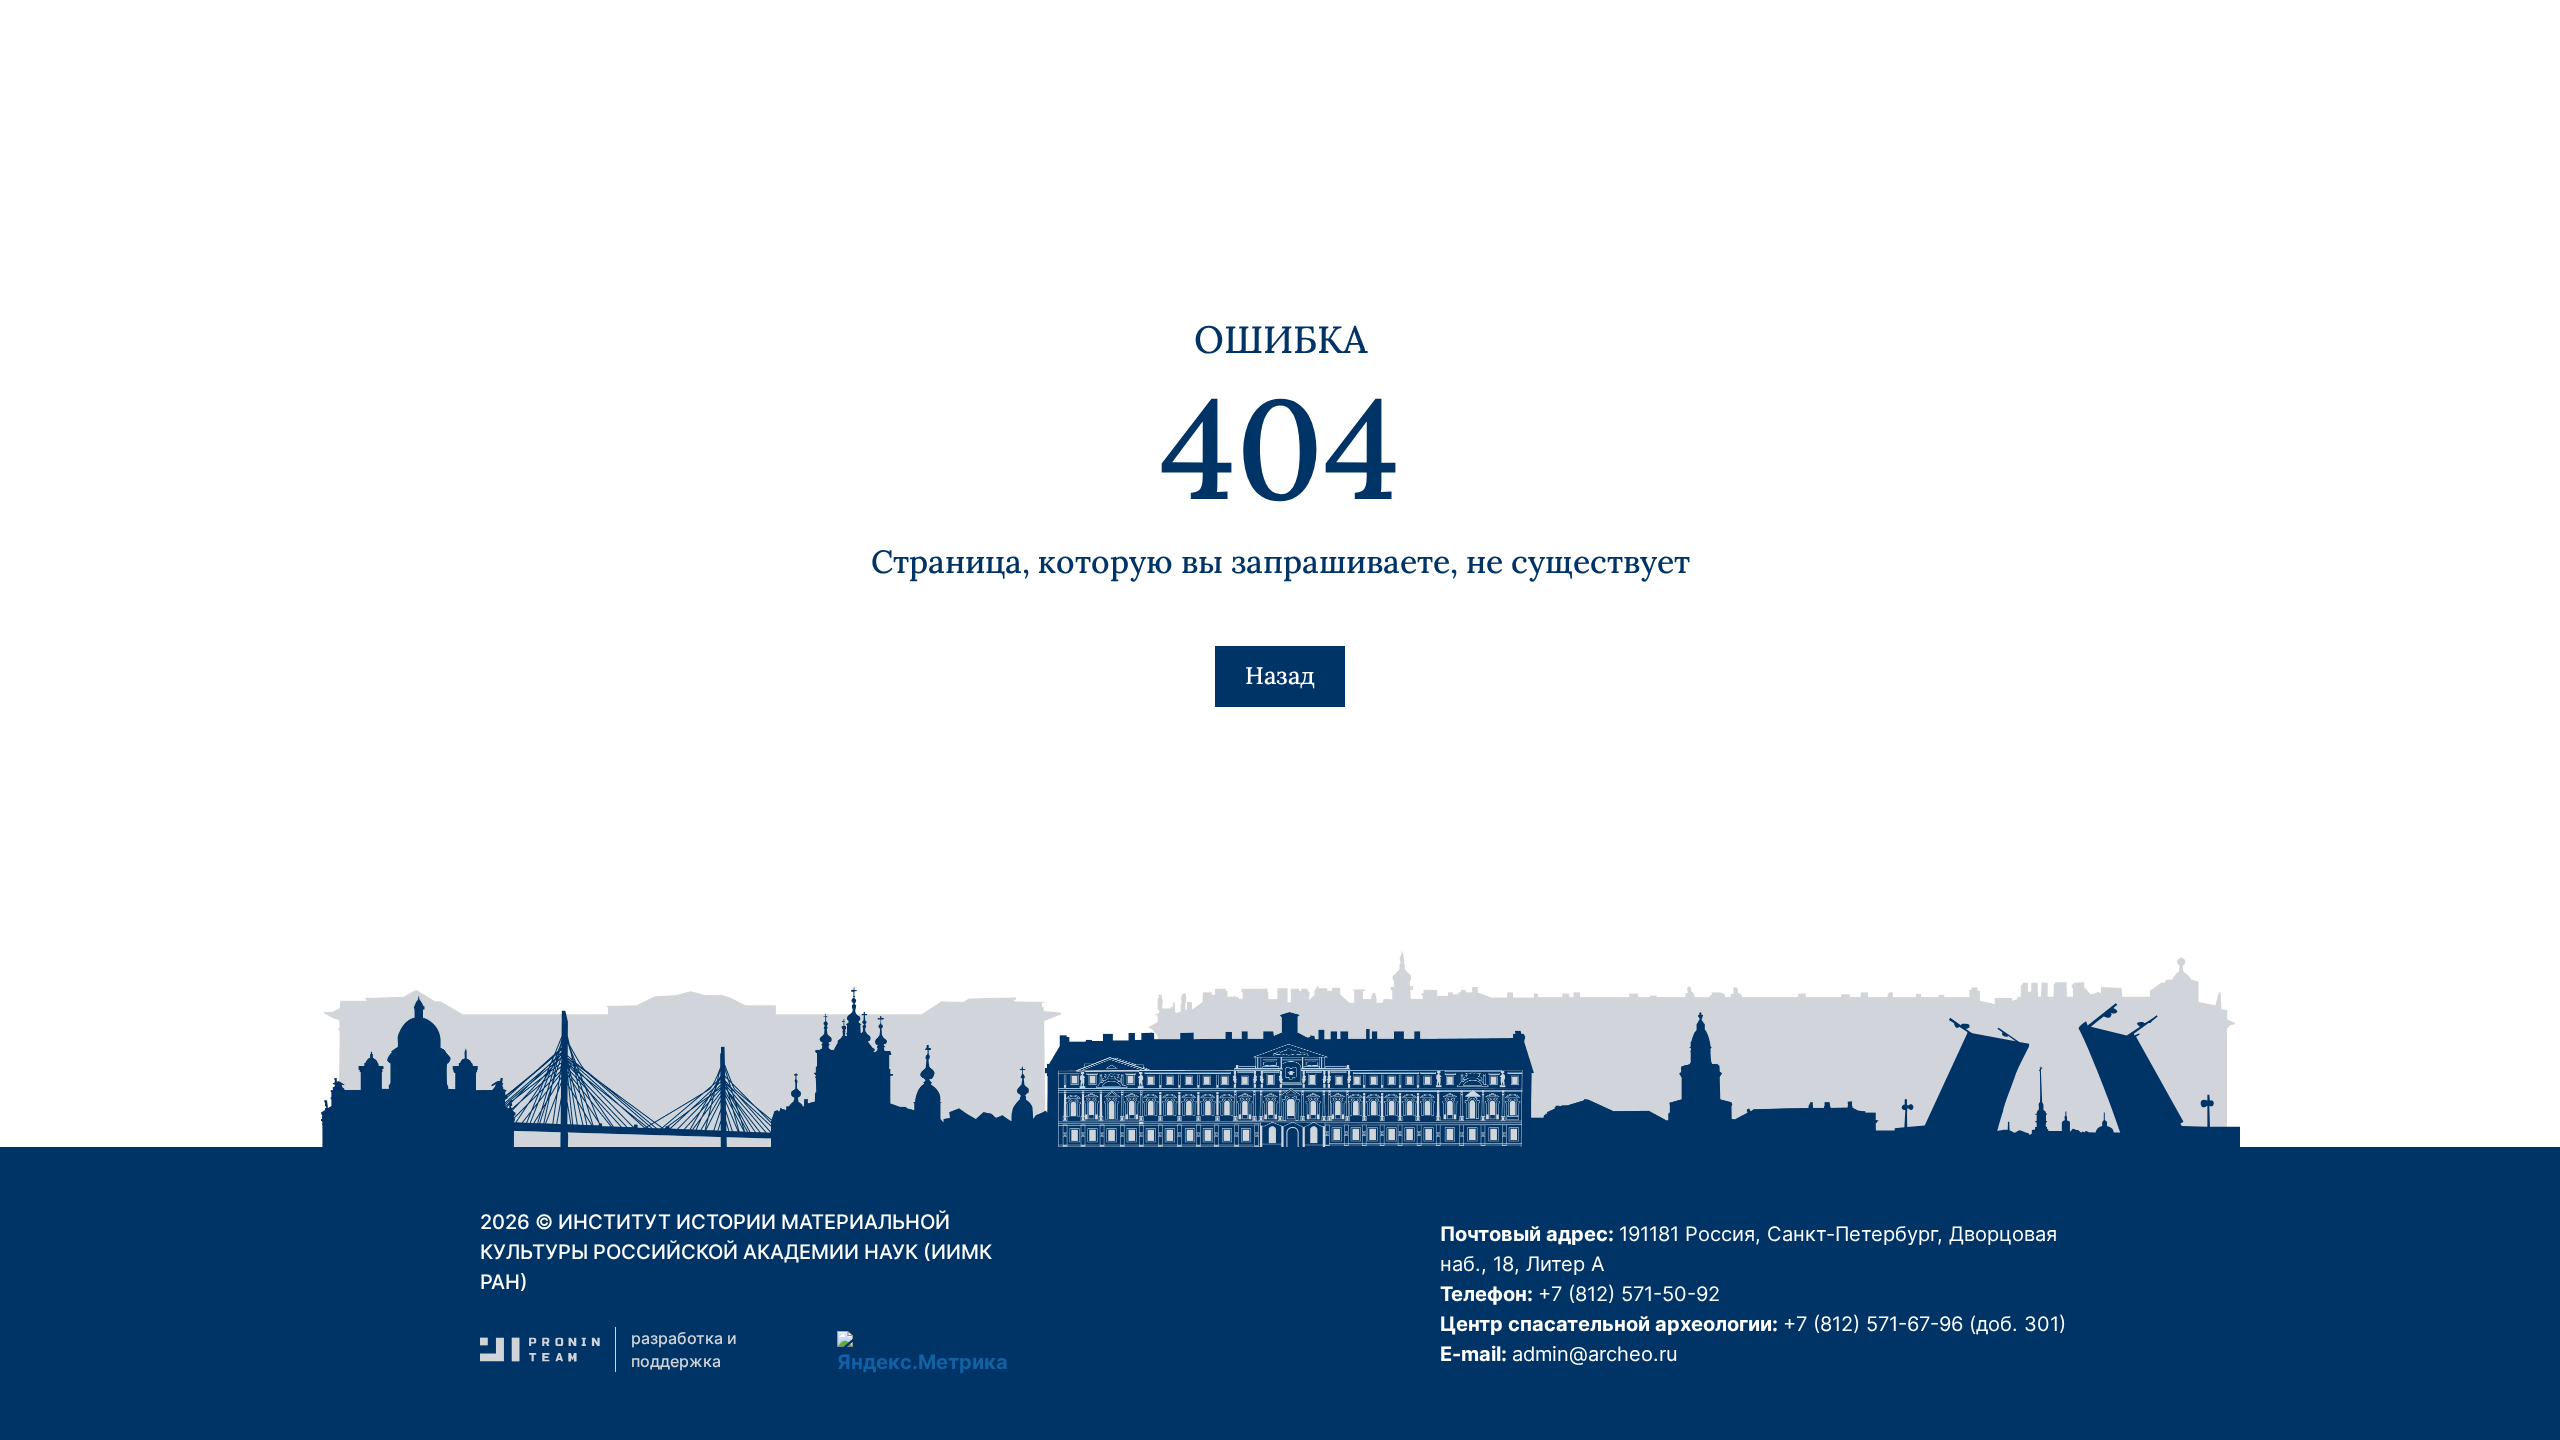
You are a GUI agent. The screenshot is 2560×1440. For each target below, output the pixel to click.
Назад (1280, 675)
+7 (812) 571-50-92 (1629, 1294)
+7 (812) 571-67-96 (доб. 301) (1924, 1324)
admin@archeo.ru (1595, 1354)
